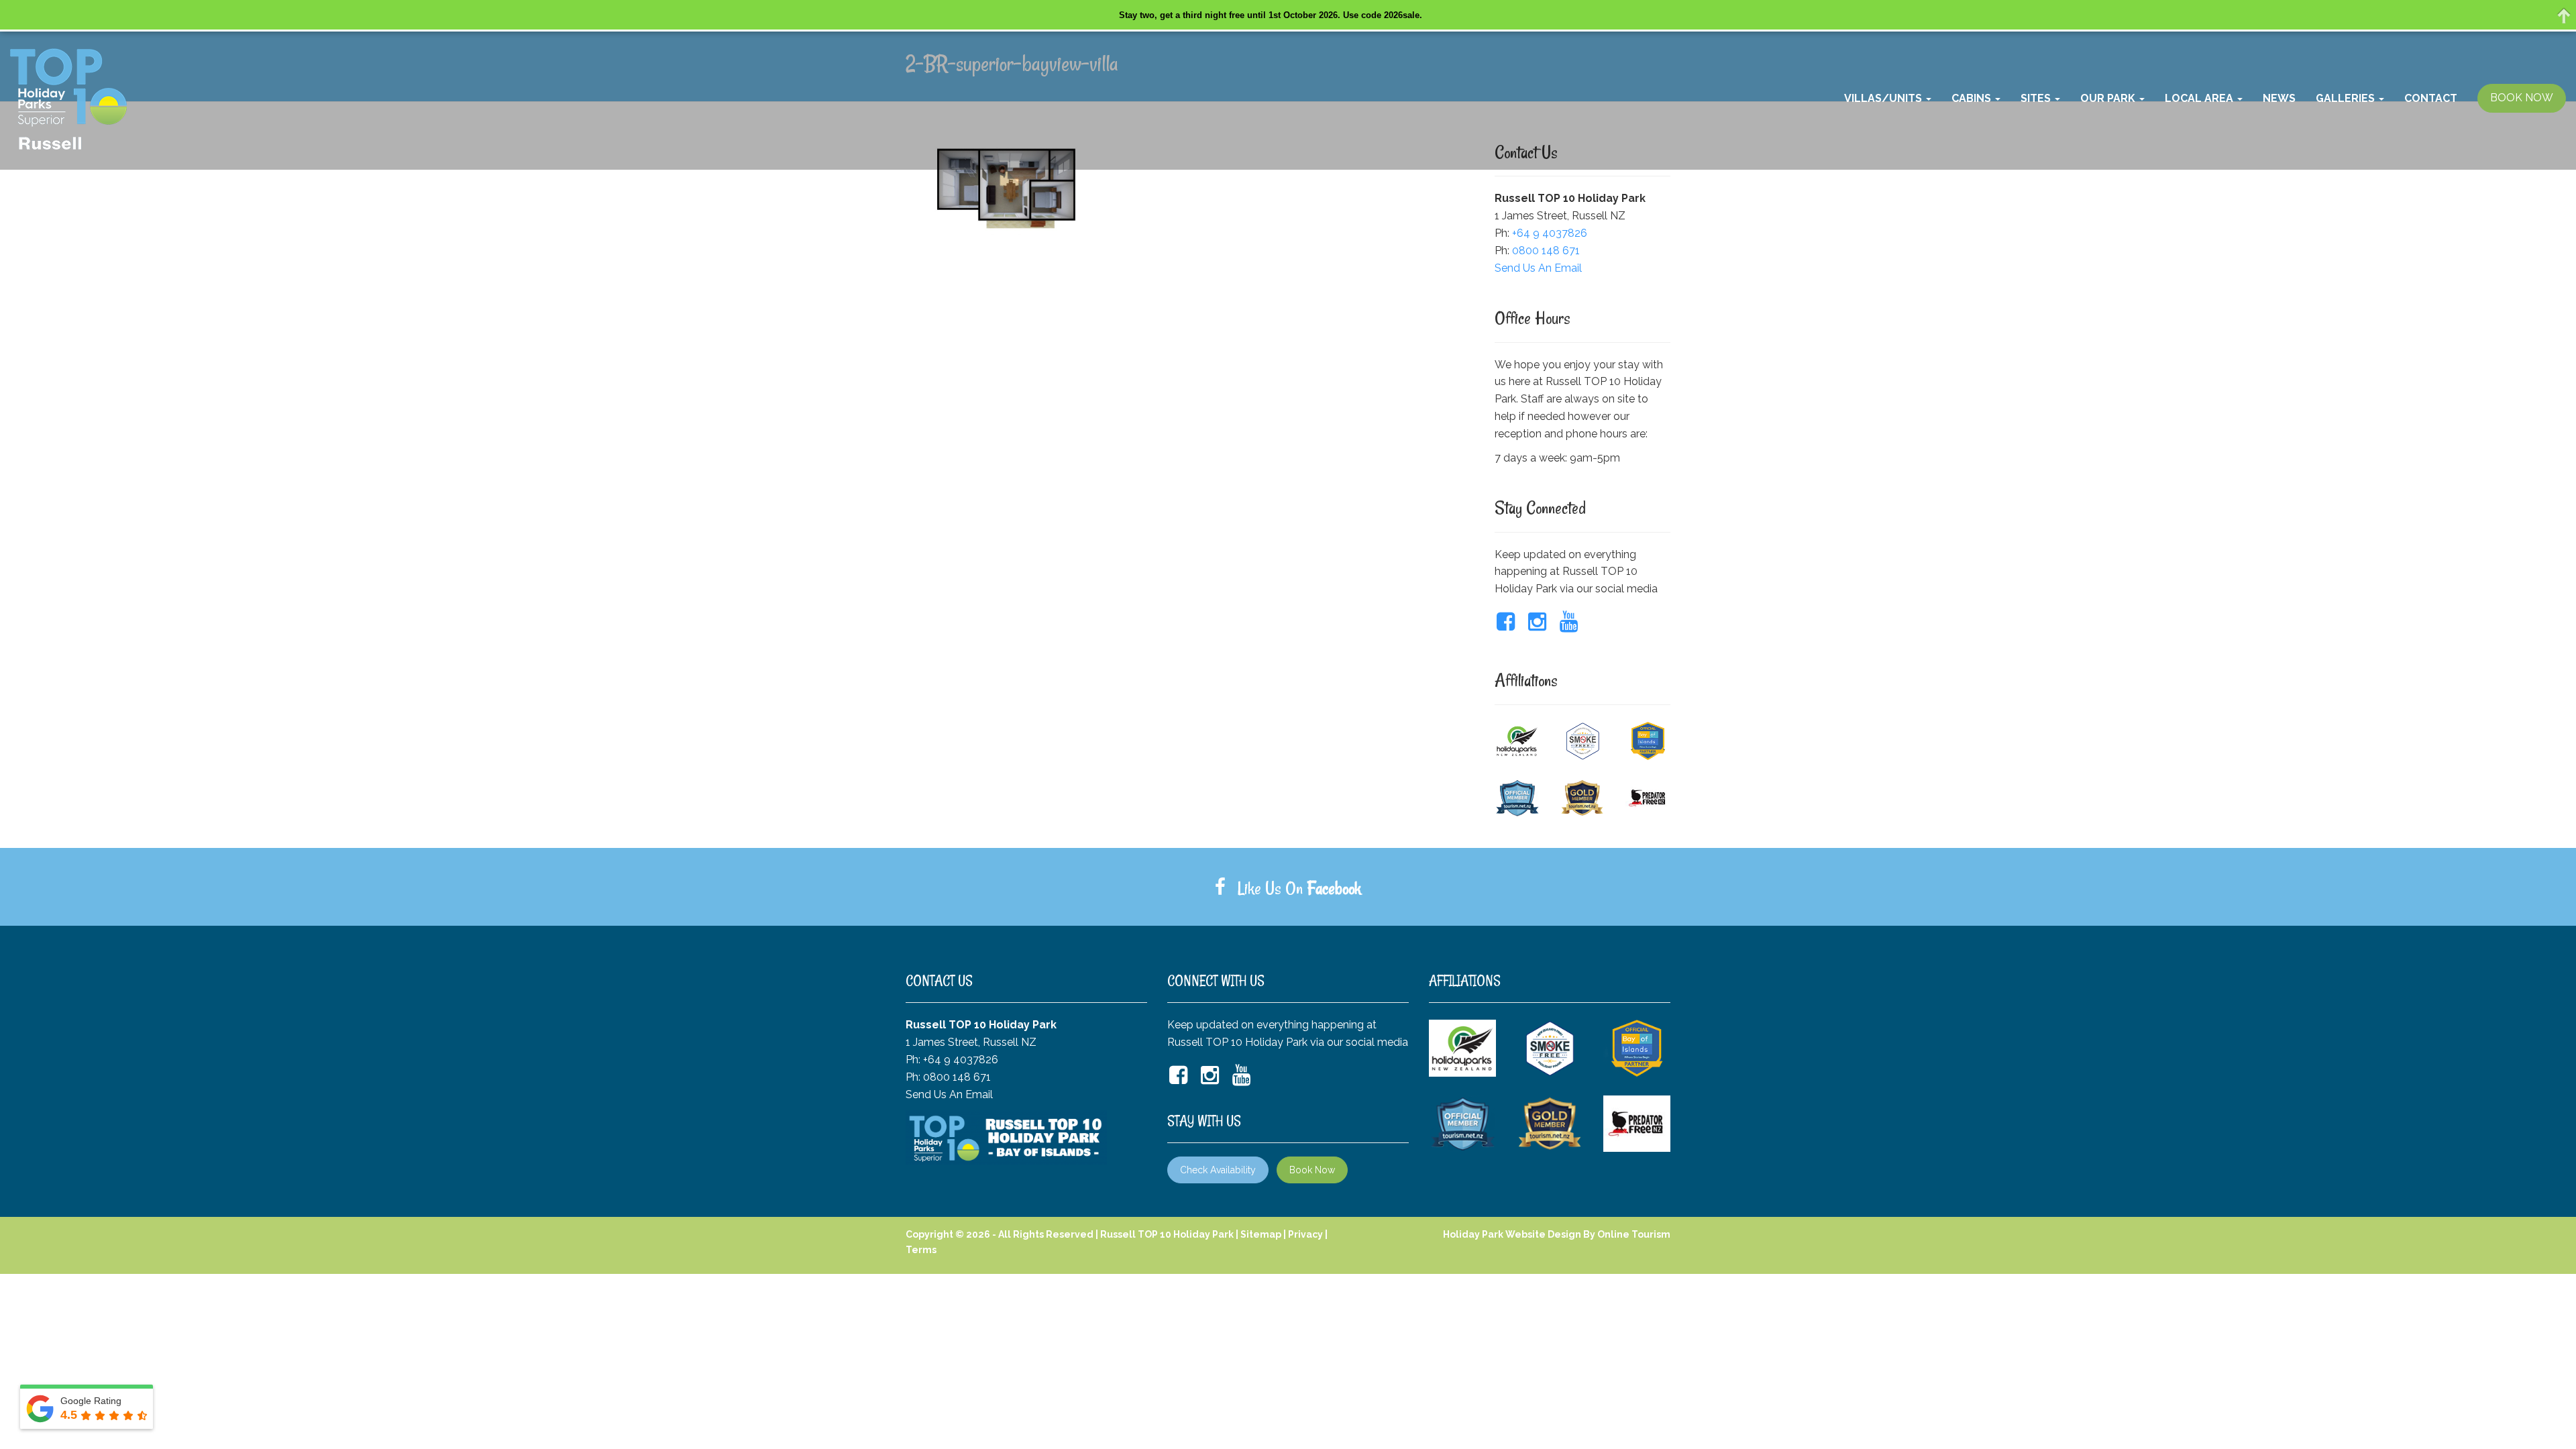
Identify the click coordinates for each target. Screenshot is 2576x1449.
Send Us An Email (1538, 268)
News (2279, 98)
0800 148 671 (1546, 251)
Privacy (1305, 1234)
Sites (2037, 98)
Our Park (2109, 98)
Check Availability (1218, 1170)
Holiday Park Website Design (1512, 1234)
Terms (921, 1250)
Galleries (2347, 98)
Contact (2431, 98)
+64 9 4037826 (1550, 233)
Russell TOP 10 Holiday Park (1167, 1234)
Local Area (2200, 98)
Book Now (1312, 1170)
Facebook (1334, 888)
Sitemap (1261, 1234)
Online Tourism (1634, 1234)
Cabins (1973, 98)
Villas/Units (1884, 98)
